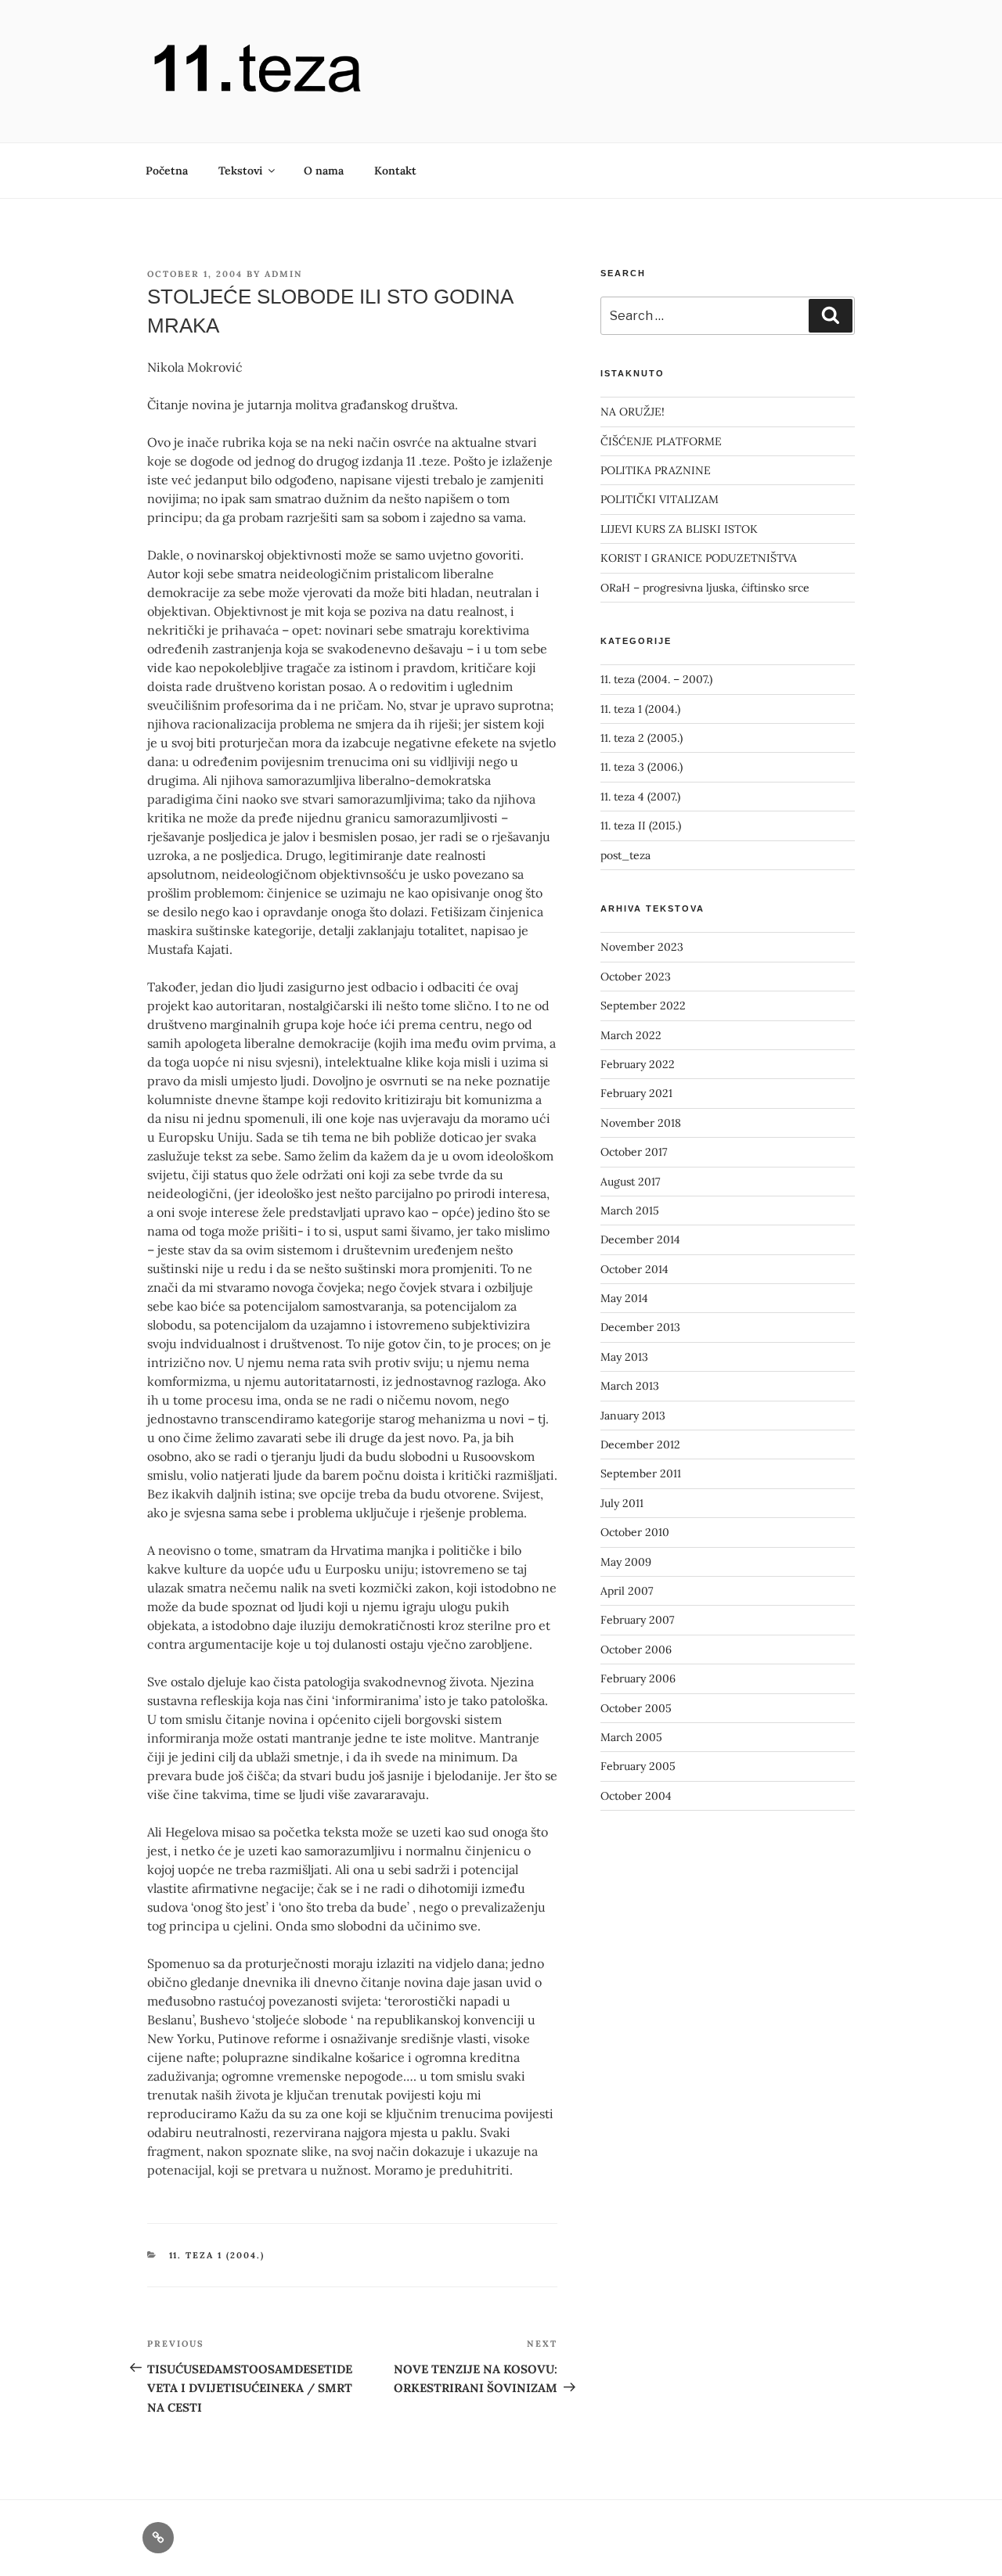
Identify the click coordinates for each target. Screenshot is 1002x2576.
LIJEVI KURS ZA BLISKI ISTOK (679, 529)
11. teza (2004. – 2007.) (656, 679)
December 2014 (640, 1239)
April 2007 (627, 1591)
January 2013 (633, 1416)
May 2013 (624, 1357)
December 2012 (640, 1445)
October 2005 (636, 1708)
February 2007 (637, 1620)
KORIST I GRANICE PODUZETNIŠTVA (699, 558)
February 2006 (638, 1678)
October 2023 (636, 977)
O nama (324, 171)
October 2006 (636, 1650)
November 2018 (641, 1123)
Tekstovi (240, 171)
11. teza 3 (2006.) (642, 767)
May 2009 (626, 1562)
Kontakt (395, 171)
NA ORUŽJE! (633, 412)
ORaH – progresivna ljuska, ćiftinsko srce (705, 588)
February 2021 (636, 1093)
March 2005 (631, 1737)
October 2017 (634, 1152)
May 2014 (624, 1298)
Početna (167, 171)
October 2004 (636, 1796)
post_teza (625, 855)
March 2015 (630, 1211)
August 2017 (630, 1182)
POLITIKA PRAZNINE (656, 470)
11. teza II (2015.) (641, 826)
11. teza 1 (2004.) (217, 2255)
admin (284, 274)
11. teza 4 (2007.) (640, 797)
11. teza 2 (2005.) (642, 738)
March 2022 (631, 1035)
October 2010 (635, 1532)
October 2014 (634, 1269)
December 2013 (640, 1327)
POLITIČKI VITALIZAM (660, 499)
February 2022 (638, 1064)
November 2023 (642, 947)
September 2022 (643, 1006)
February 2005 (638, 1766)
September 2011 (641, 1473)
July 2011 (622, 1503)
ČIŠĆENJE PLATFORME (661, 441)
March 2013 (630, 1386)
